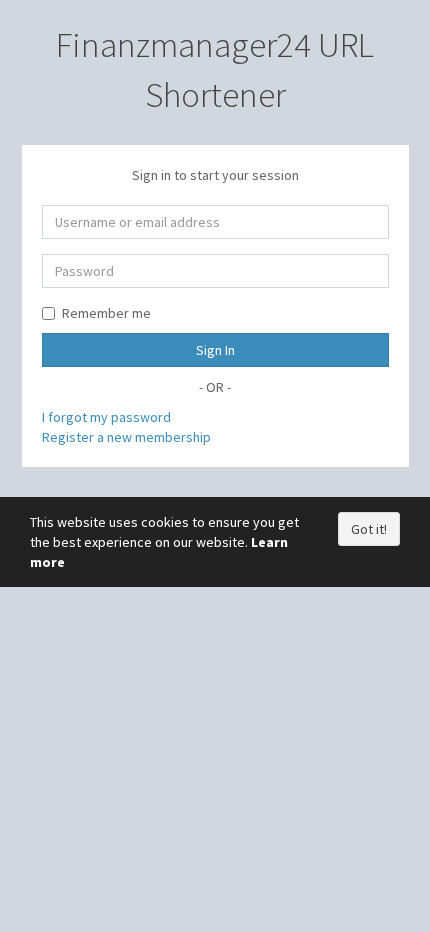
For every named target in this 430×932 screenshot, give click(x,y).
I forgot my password (106, 417)
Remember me (106, 313)
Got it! (369, 529)
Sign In (215, 350)
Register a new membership (126, 437)
